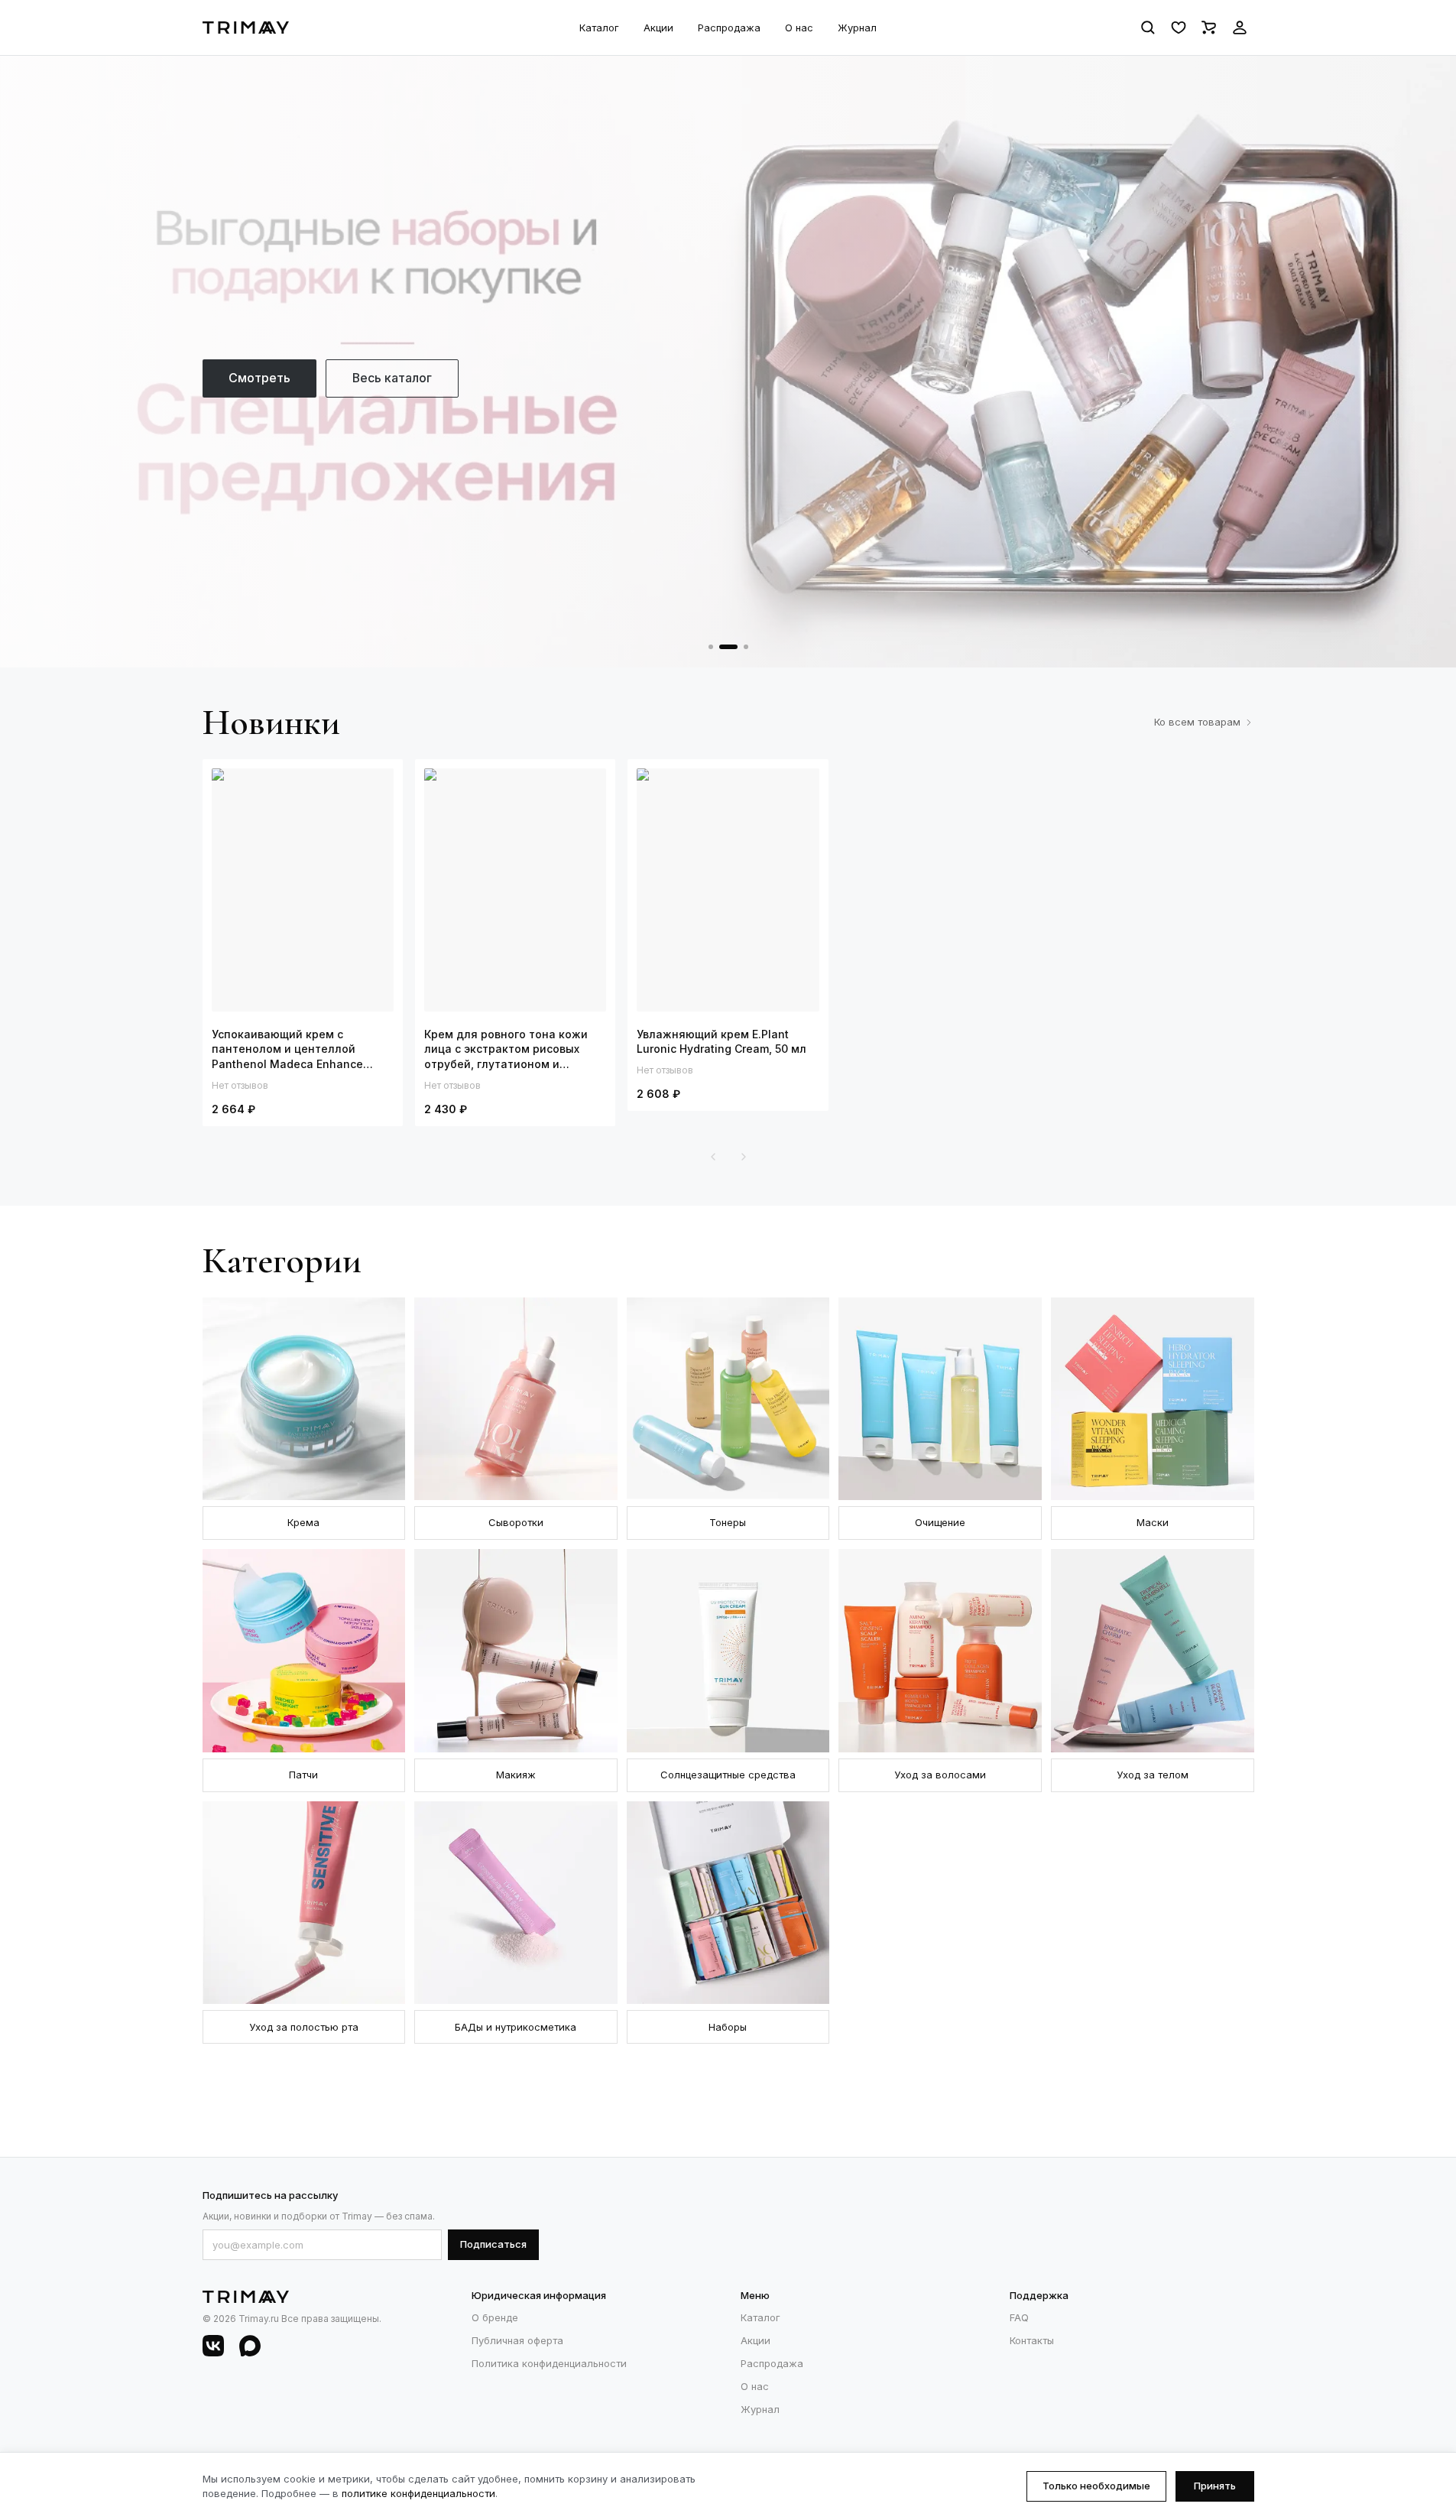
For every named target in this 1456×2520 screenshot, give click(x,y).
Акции (658, 28)
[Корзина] (1209, 28)
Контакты (1032, 2340)
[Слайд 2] (728, 647)
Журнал (857, 28)
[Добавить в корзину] (351, 785)
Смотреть (259, 378)
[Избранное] (1179, 28)
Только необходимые (1096, 2486)
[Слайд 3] (746, 647)
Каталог (599, 28)
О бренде (495, 2317)
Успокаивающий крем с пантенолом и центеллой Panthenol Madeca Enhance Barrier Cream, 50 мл (287, 1050)
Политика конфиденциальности (549, 2363)
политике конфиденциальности (418, 2493)
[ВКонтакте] (213, 2346)
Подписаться (493, 2244)
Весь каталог (392, 378)
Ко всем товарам (1197, 722)
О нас (799, 28)
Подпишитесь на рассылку (270, 2195)
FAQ (1019, 2317)
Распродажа (729, 28)
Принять (1215, 2486)
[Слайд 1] (711, 647)
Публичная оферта (517, 2340)
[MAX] (250, 2346)
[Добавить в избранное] (377, 785)
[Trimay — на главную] (246, 28)
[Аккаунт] (1240, 28)
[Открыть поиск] (1148, 28)
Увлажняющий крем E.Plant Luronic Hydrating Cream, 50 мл (722, 1042)
